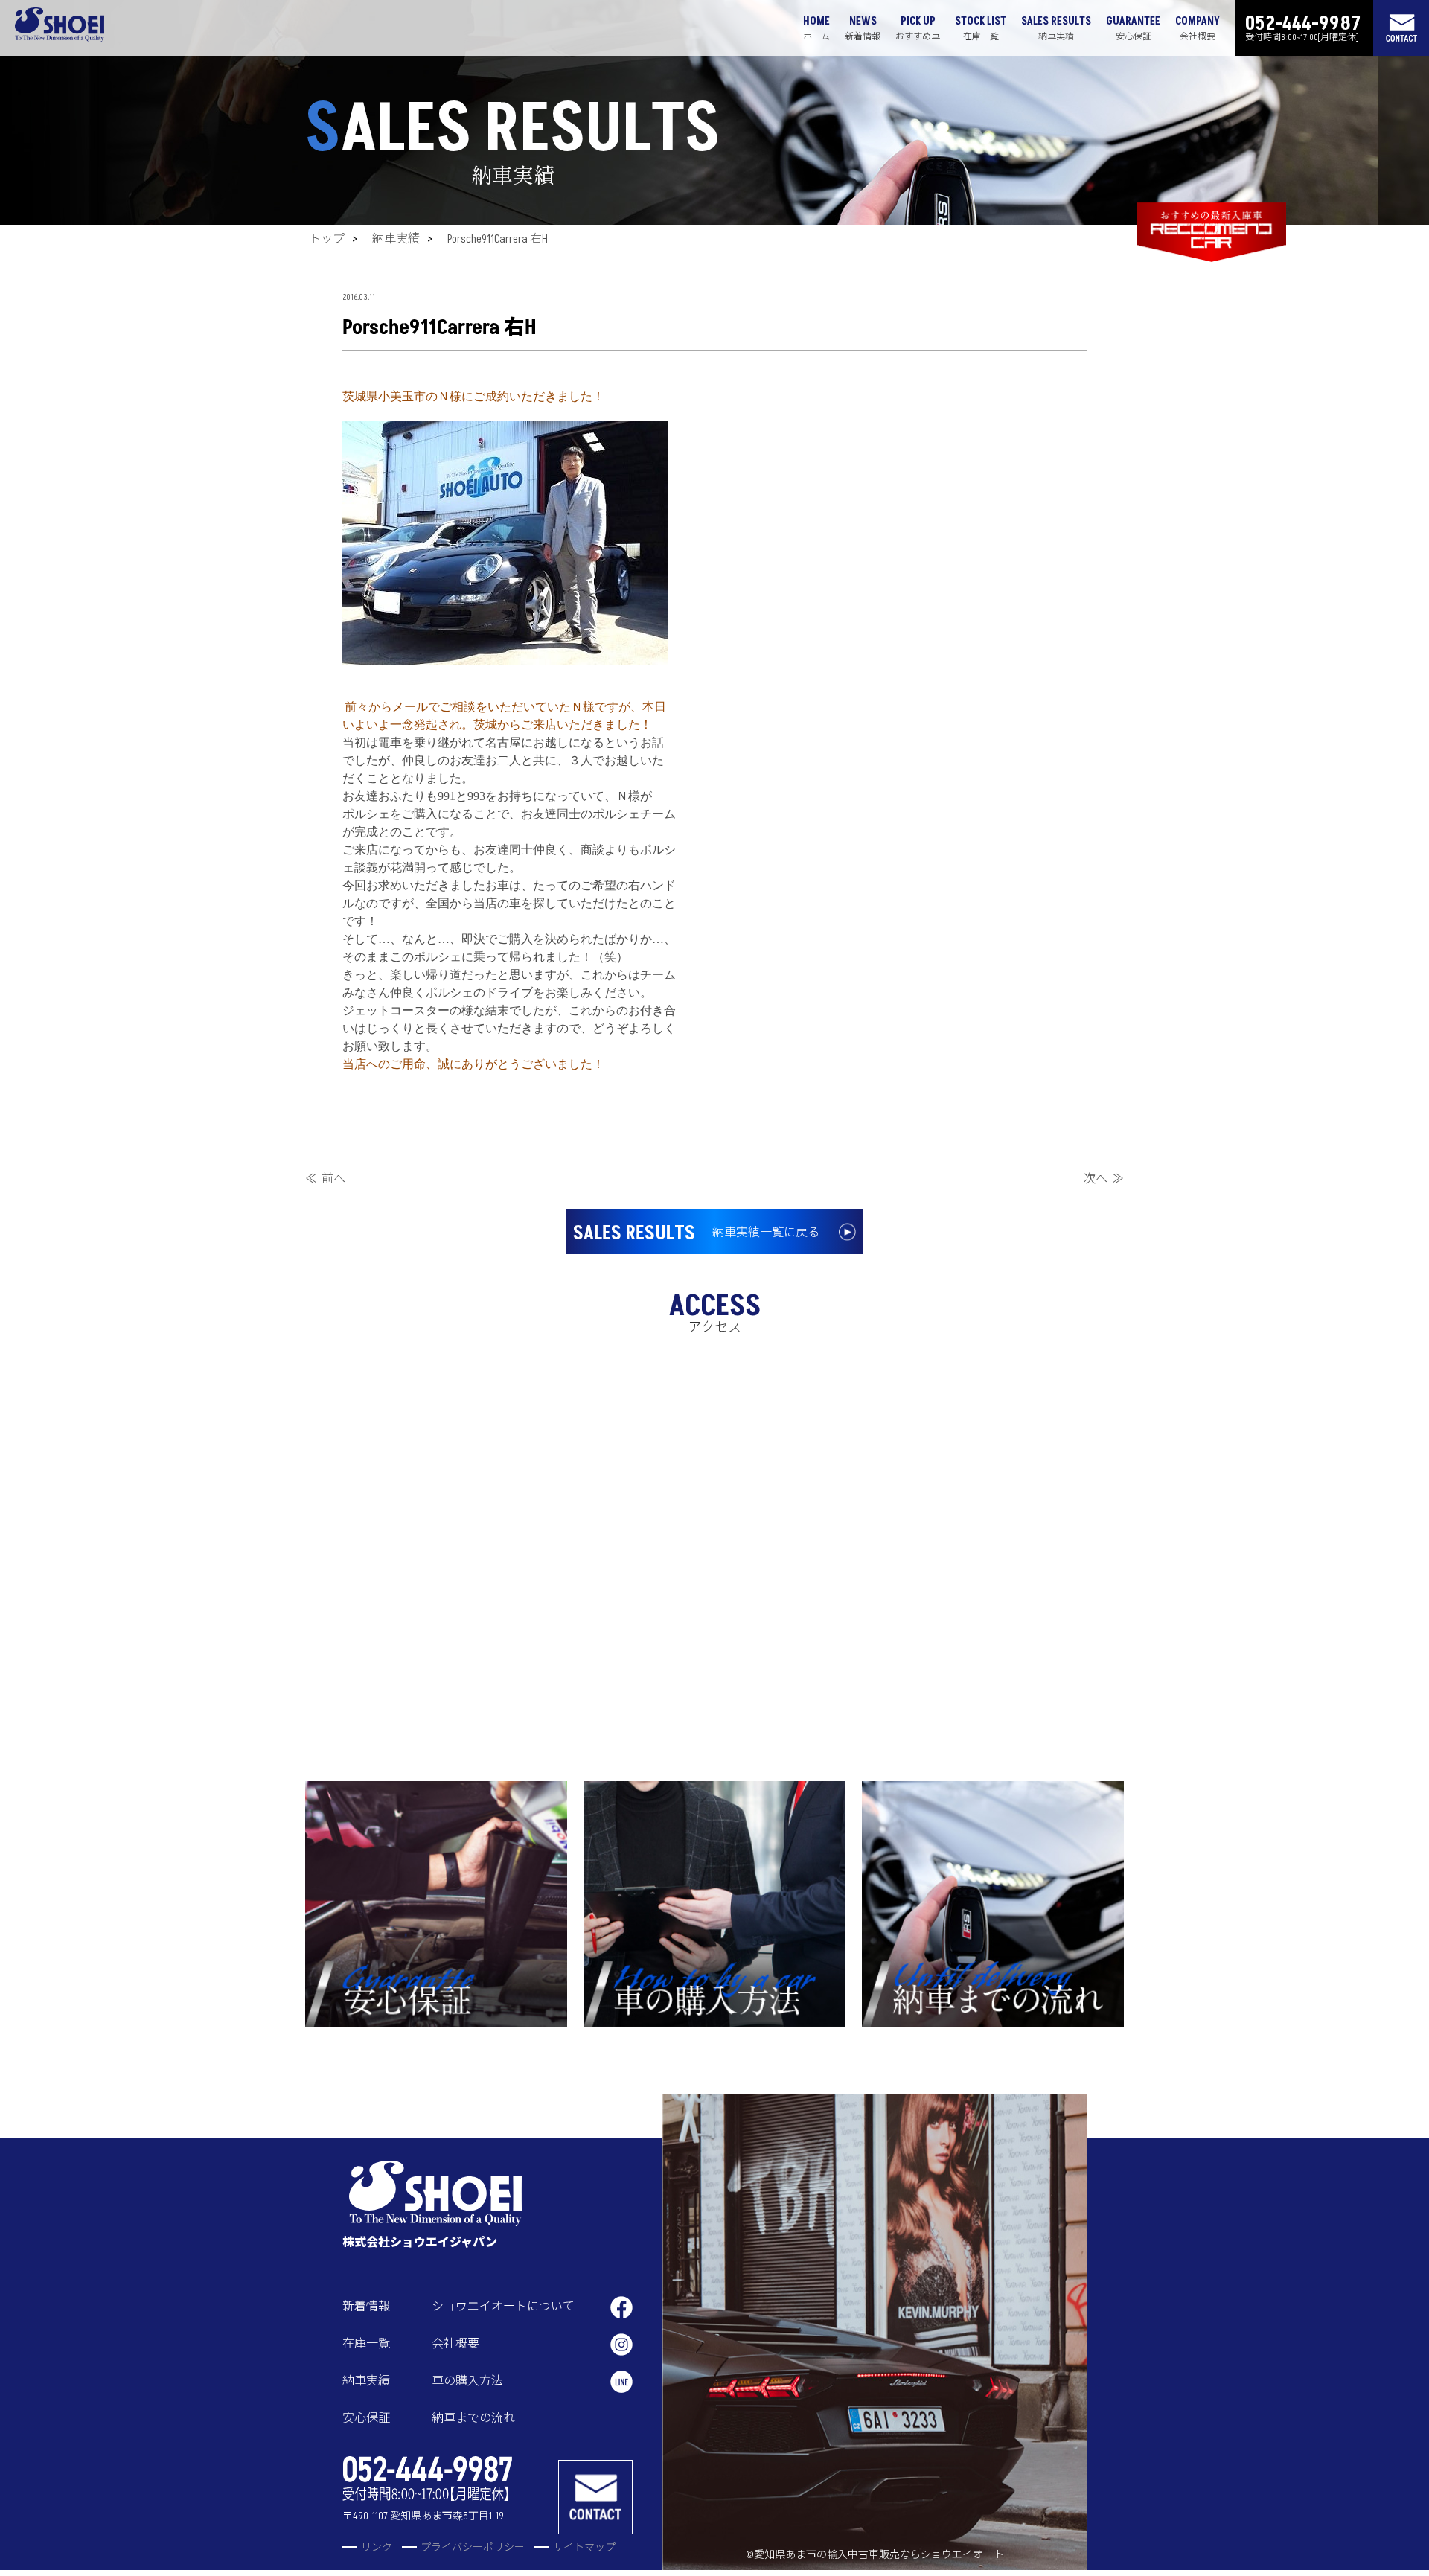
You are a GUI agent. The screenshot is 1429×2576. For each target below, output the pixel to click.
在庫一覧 (366, 2344)
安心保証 (366, 2418)
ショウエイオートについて (503, 2307)
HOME (816, 28)
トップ (327, 239)
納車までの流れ (473, 2418)
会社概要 (455, 2344)
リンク (377, 2547)
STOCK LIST (981, 28)
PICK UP (918, 28)
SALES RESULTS (1056, 28)
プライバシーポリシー (473, 2547)
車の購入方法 (467, 2381)
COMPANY (1198, 28)
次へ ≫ (1104, 1179)
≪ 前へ (325, 1179)
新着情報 (366, 2307)
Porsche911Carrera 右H (498, 239)
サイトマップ (584, 2547)
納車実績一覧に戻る (696, 1233)
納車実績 (396, 239)
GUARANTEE (1133, 28)
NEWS (863, 28)
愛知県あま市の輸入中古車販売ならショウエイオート (879, 2555)
